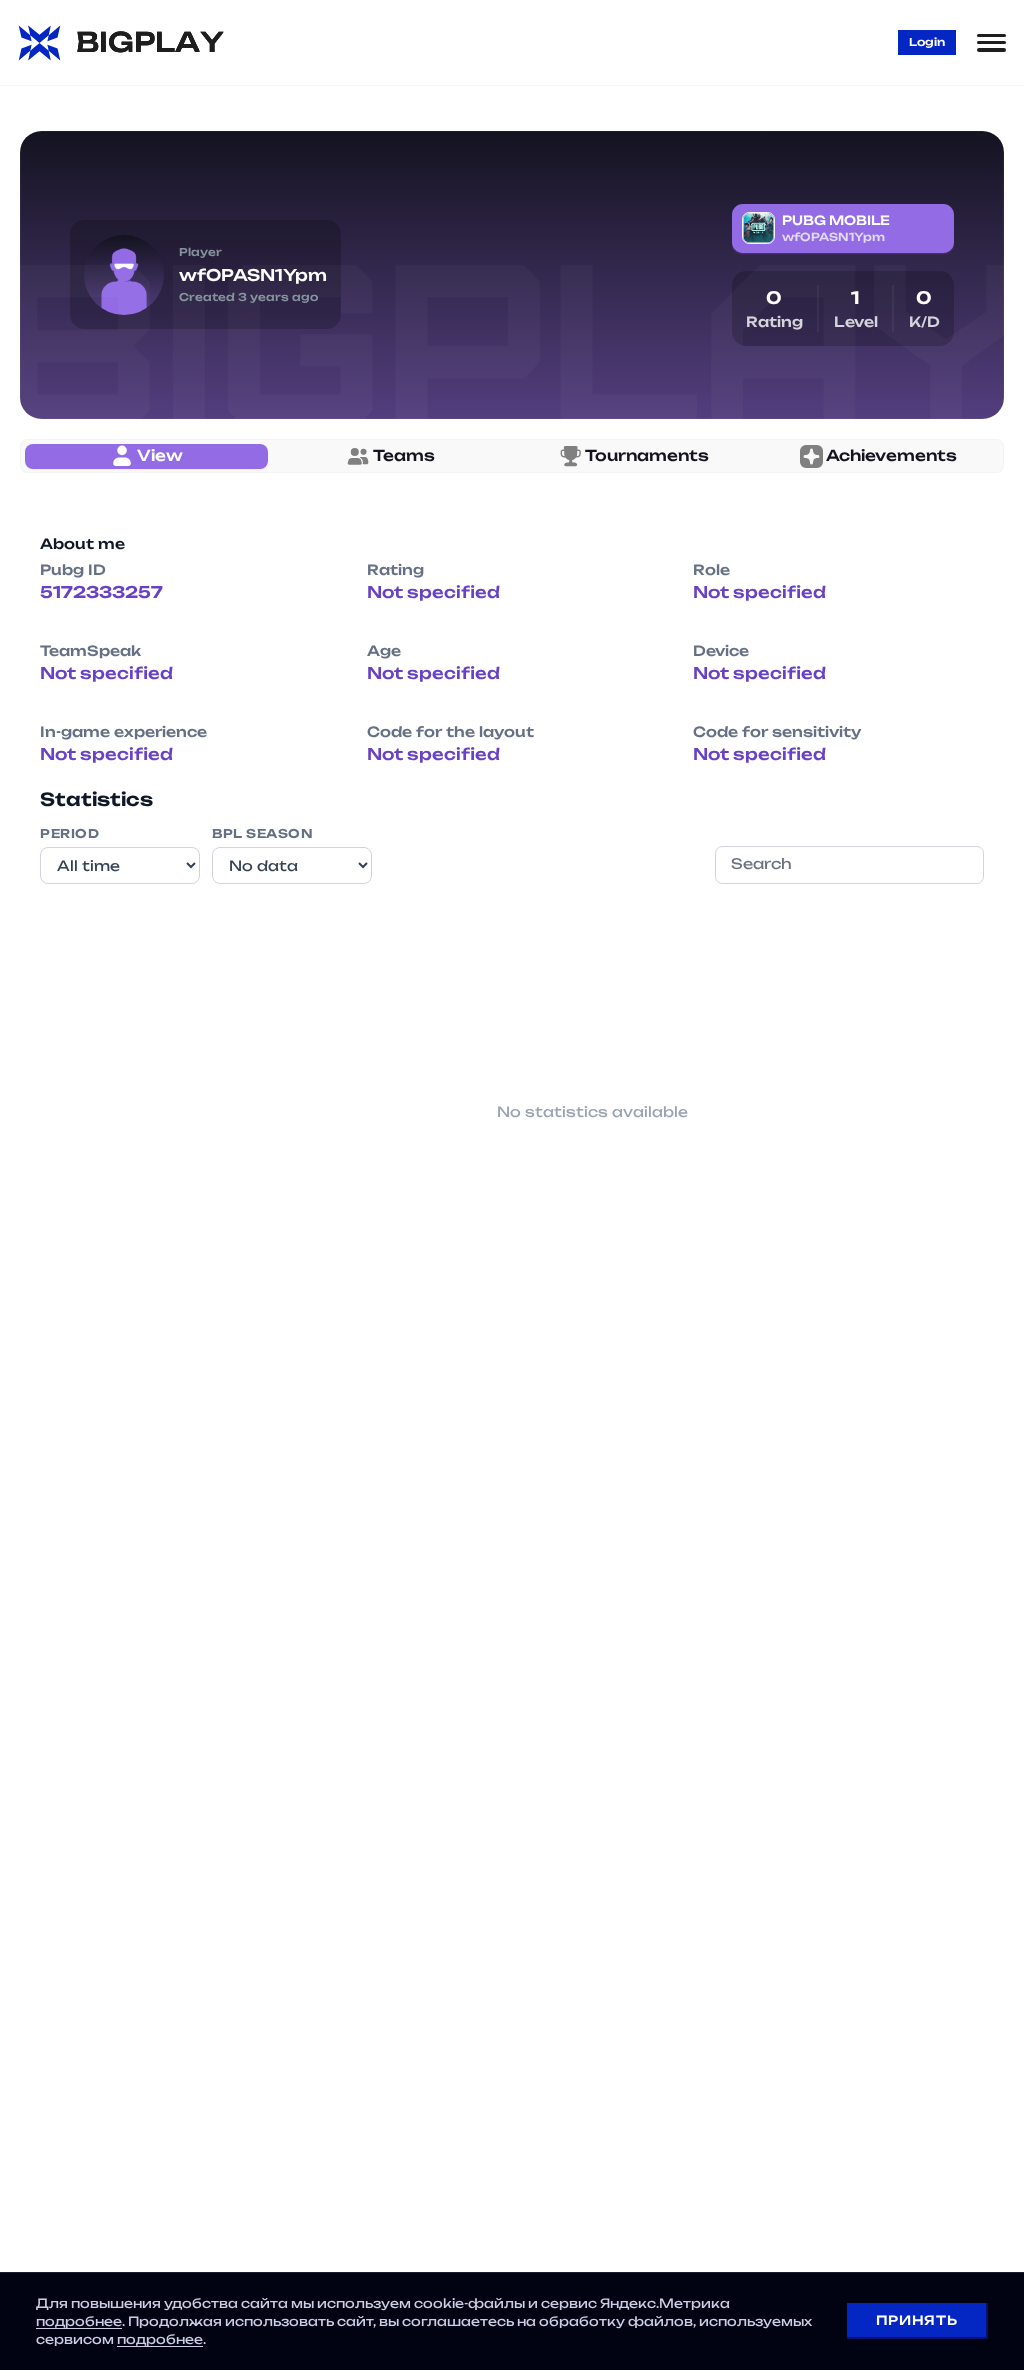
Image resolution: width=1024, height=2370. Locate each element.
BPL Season (262, 833)
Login (927, 42)
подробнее (79, 2321)
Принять (916, 2320)
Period (69, 833)
